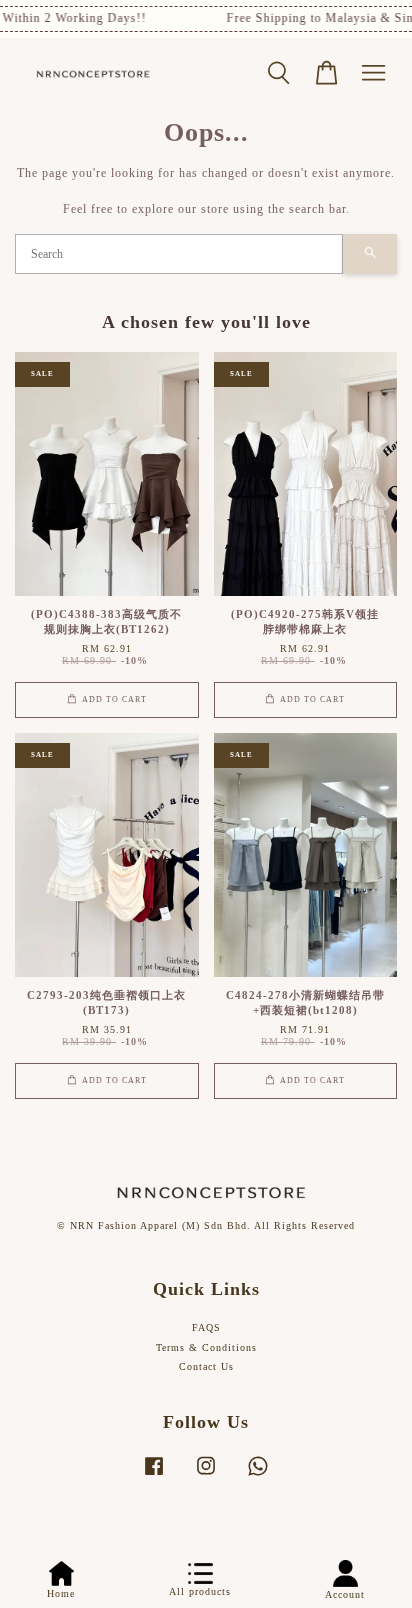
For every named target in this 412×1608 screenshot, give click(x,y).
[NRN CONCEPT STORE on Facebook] (154, 1476)
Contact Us (206, 1366)
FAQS (206, 1327)
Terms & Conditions (206, 1347)
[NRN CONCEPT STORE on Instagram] (206, 1476)
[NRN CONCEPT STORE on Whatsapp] (258, 1476)
